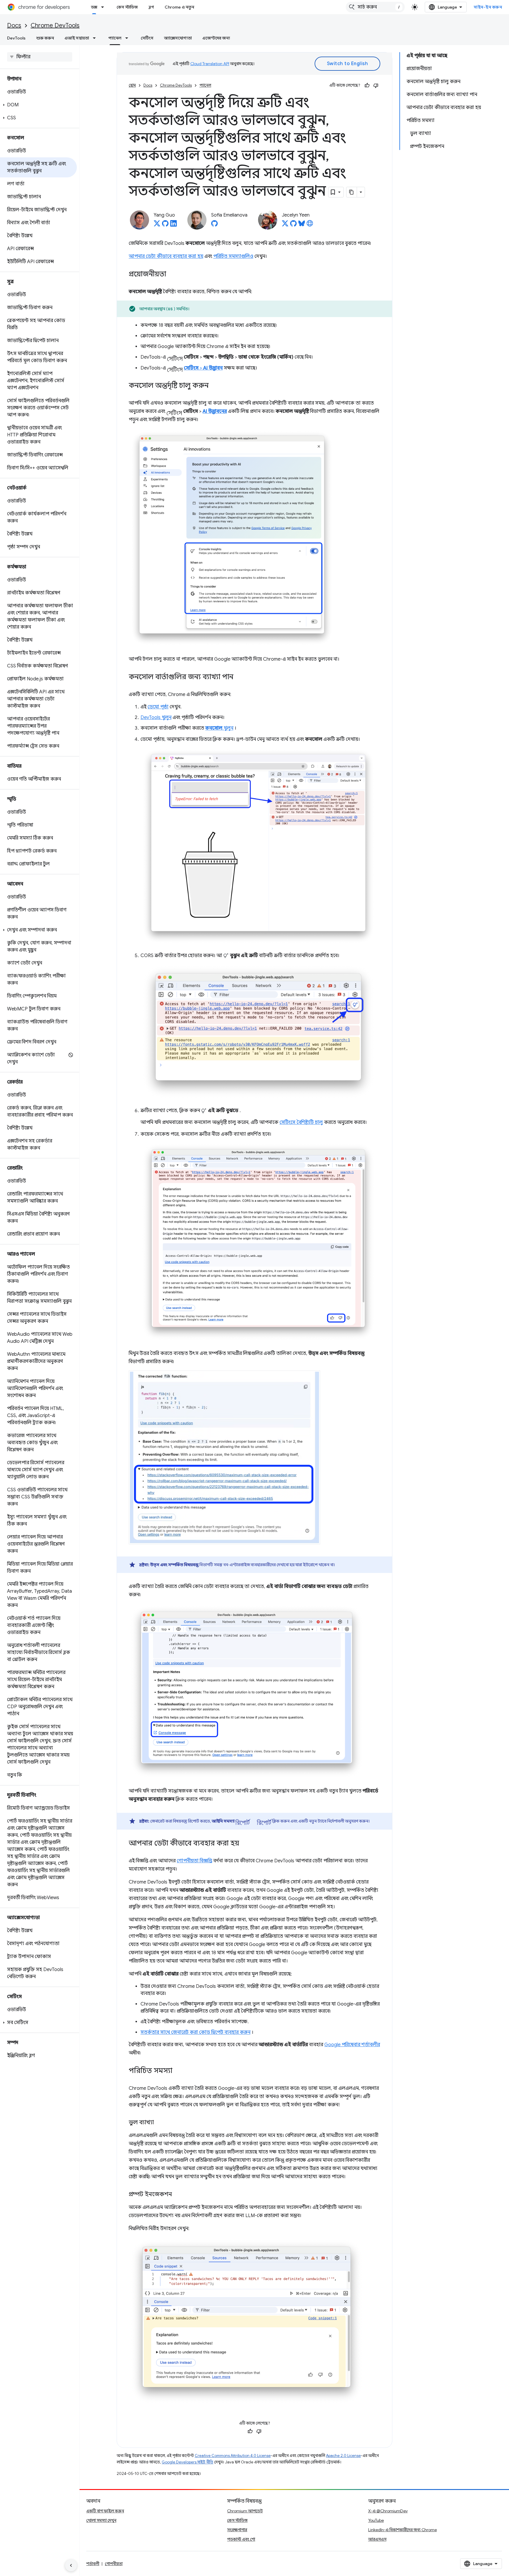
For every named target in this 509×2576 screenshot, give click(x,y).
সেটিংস (147, 38)
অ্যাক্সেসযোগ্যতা (178, 38)
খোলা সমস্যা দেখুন (101, 2520)
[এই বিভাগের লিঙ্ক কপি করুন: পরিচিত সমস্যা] (178, 2071)
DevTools (16, 38)
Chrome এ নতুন (179, 7)
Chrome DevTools (55, 25)
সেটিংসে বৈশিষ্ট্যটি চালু (301, 1122)
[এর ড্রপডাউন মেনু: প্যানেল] (128, 38)
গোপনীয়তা (114, 2564)
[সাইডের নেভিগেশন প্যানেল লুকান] (71, 2565)
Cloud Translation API (210, 64)
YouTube (376, 2520)
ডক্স (94, 7)
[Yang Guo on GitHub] (165, 225)
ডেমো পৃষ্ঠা (158, 707)
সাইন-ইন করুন (488, 7)
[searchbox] (40, 57)
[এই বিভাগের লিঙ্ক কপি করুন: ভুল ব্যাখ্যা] (160, 2123)
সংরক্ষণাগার (237, 2530)
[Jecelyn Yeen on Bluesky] (302, 225)
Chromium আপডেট (245, 2511)
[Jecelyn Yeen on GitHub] (293, 225)
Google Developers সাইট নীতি (187, 2462)
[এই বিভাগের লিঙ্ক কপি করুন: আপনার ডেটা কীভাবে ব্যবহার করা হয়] (245, 1844)
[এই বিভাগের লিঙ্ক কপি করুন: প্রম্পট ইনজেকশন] (178, 2195)
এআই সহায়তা (77, 38)
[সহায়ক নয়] (376, 85)
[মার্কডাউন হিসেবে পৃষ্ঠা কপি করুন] (352, 192)
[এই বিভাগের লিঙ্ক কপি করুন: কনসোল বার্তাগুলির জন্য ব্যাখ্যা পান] (239, 677)
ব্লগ (151, 7)
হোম (132, 85)
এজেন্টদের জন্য (216, 38)
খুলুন (219, 728)
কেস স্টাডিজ (127, 7)
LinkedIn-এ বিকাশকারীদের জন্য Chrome (403, 2530)
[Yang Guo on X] (157, 225)
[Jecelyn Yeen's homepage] (310, 225)
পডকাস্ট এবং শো (241, 2539)
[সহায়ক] (367, 85)
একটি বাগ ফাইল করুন (105, 2511)
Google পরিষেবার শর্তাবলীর (352, 2045)
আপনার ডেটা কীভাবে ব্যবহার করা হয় (166, 256)
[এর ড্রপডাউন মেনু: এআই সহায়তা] (96, 38)
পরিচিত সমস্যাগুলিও (233, 256)
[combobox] (375, 7)
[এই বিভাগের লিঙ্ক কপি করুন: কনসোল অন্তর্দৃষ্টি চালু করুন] (214, 386)
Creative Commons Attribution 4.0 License (233, 2456)
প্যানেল (115, 38)
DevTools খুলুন (156, 718)
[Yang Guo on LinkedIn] (173, 225)
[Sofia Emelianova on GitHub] (214, 225)
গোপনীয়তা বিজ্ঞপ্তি (194, 1861)
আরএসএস (377, 2539)
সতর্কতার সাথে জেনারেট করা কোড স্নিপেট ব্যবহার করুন (195, 2032)
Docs (14, 25)
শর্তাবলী (93, 2564)
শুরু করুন (45, 38)
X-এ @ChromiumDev (388, 2511)
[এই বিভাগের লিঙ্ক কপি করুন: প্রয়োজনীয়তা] (172, 275)
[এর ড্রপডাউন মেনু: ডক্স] (104, 7)
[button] (38, 105)
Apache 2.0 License (343, 2456)
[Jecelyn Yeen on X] (285, 225)
